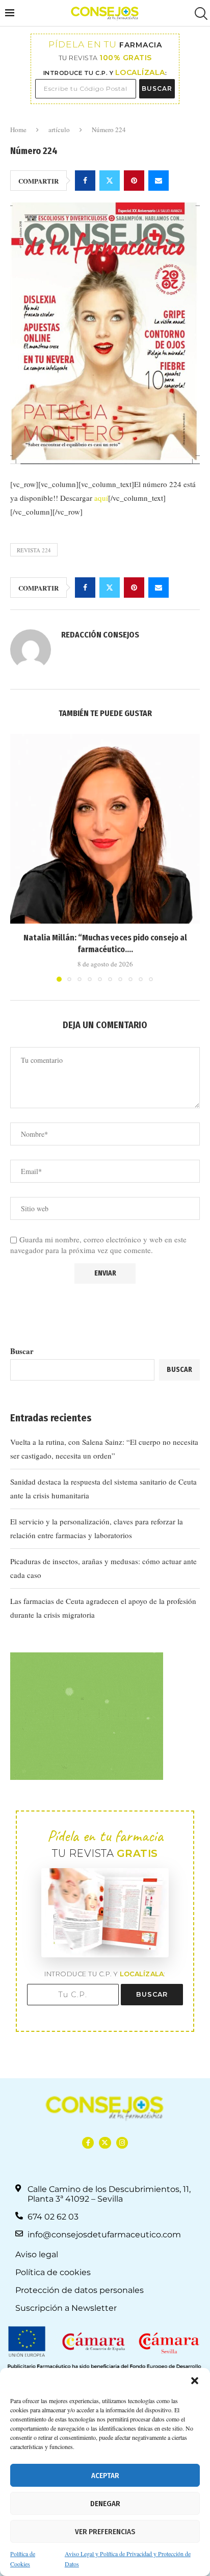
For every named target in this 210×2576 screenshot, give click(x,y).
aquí (101, 498)
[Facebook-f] (88, 2143)
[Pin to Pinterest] (134, 181)
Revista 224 (34, 550)
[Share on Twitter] (110, 181)
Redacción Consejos (100, 635)
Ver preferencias (105, 2532)
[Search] (200, 14)
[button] (195, 2381)
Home (18, 130)
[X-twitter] (105, 2143)
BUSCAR (157, 88)
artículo (59, 130)
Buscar (22, 1351)
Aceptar (105, 2476)
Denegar (105, 2504)
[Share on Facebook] (85, 181)
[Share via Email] (159, 181)
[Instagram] (122, 2143)
